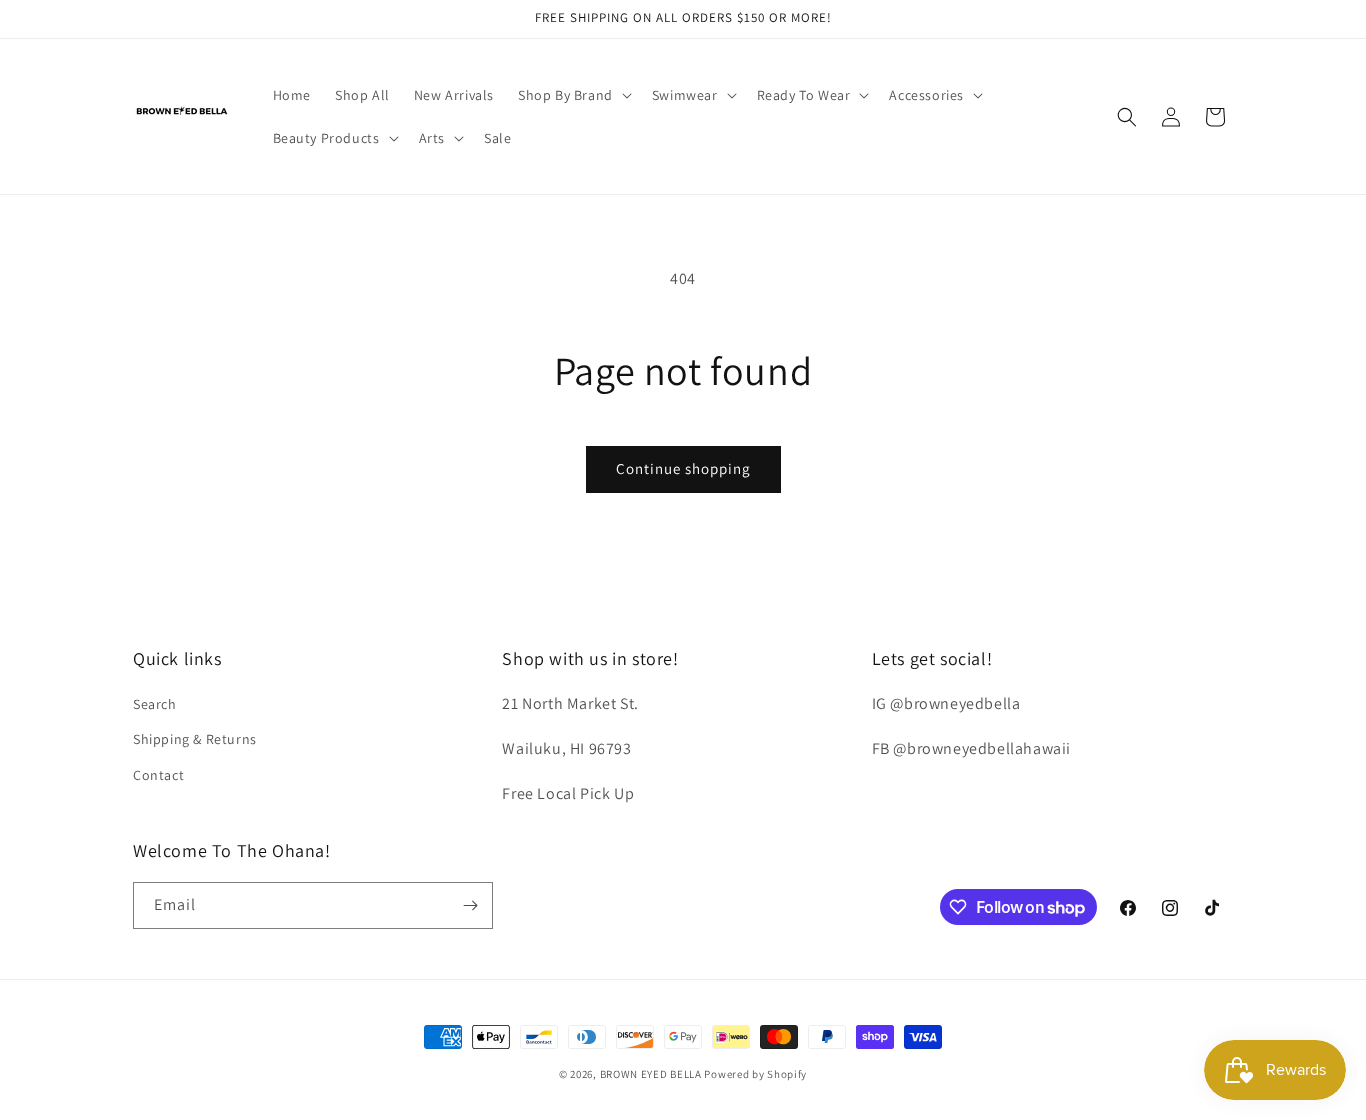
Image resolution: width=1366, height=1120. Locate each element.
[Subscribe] (470, 905)
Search (155, 704)
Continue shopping (683, 468)
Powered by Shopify (755, 1074)
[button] (573, 95)
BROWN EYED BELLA (651, 1074)
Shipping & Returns (195, 739)
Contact (158, 775)
